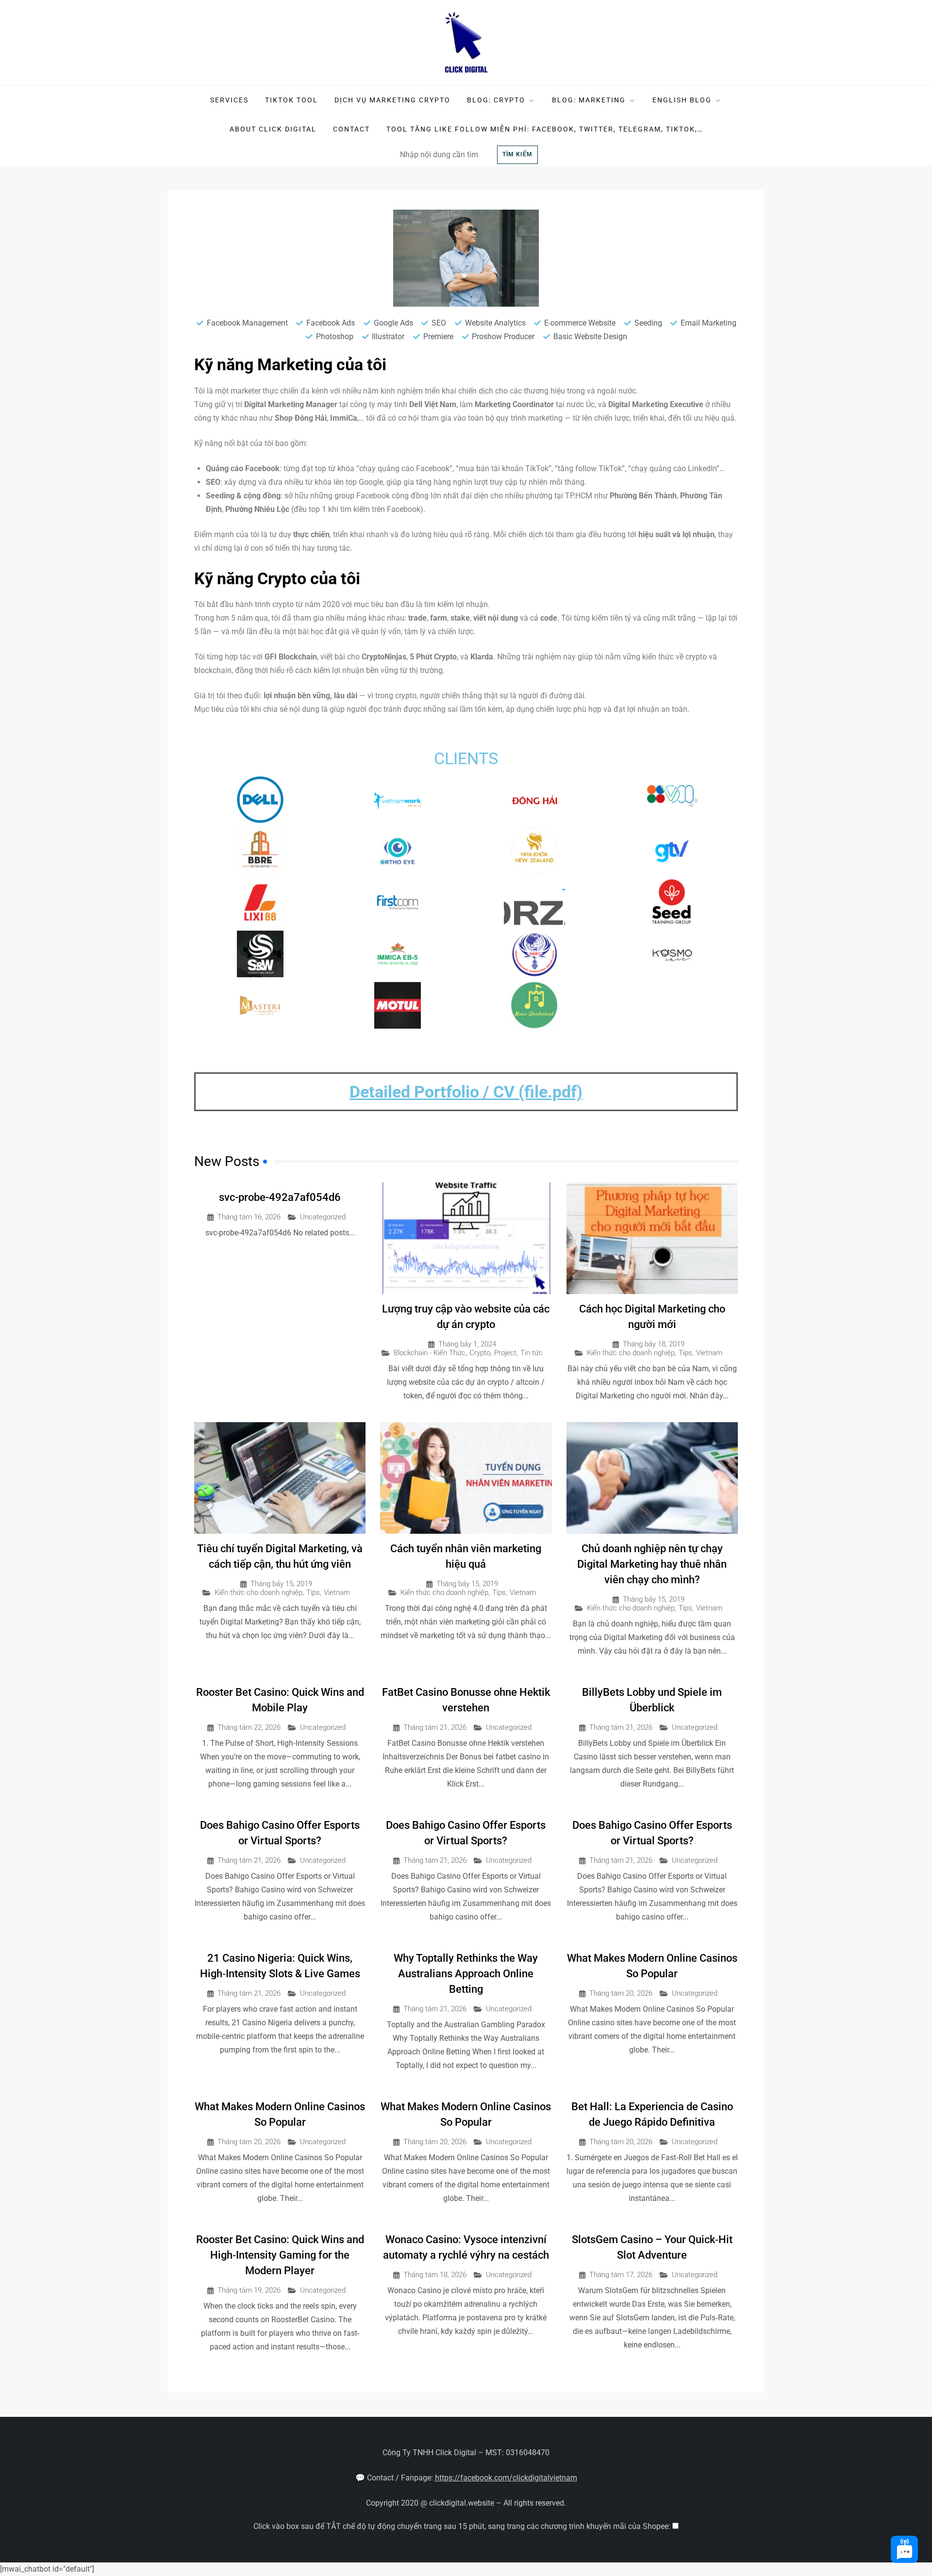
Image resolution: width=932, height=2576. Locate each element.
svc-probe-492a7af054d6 (280, 1197)
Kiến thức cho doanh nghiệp (631, 1353)
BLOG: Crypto (496, 100)
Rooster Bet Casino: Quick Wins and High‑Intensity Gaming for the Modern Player (280, 2255)
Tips (685, 1353)
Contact (351, 129)
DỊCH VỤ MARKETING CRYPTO (392, 100)
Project (505, 1353)
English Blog (682, 100)
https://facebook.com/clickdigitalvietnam (506, 2478)
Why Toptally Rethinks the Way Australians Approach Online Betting (466, 1974)
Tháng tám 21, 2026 (435, 1728)
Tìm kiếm (518, 154)
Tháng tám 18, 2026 (435, 2275)
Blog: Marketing (589, 100)
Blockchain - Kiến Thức (430, 1353)
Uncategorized (323, 1217)
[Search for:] (445, 154)
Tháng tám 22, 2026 (249, 1728)
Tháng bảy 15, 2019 (281, 1584)
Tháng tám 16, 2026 (249, 1217)
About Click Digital (273, 129)
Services (229, 100)
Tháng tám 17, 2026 (621, 2275)
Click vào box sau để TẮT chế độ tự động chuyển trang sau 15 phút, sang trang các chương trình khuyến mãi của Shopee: (463, 2526)
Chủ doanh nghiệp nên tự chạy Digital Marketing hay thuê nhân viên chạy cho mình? (652, 1564)
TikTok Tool (291, 100)
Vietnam (709, 1353)
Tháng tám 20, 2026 (621, 1994)
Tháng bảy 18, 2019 (654, 1344)
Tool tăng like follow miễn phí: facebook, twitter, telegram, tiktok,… (545, 129)
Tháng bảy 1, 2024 (467, 1344)
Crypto (480, 1353)
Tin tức (532, 1353)
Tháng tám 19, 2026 (249, 2290)
